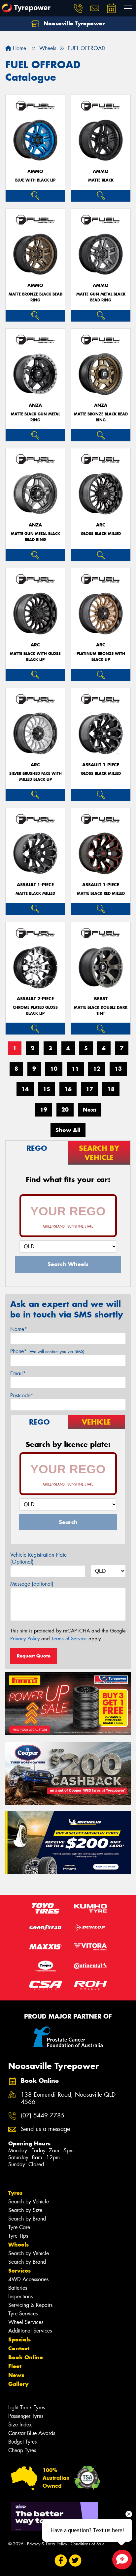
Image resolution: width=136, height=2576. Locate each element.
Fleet (15, 2366)
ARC (101, 525)
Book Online (26, 2357)
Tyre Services (23, 2314)
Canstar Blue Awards (32, 2433)
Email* (18, 1373)
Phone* (47, 1351)
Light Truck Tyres (27, 2407)
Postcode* (22, 1395)
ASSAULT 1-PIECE (101, 765)
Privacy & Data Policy (47, 2544)
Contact (19, 2348)
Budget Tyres (22, 2442)
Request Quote (34, 1656)
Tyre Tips (18, 2236)
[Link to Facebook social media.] (61, 2561)
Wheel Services (26, 2322)
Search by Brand (27, 2219)
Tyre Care (19, 2227)
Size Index (20, 2425)
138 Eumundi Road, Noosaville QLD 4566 (68, 2099)
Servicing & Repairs (30, 2305)
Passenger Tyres (26, 2416)
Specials (19, 2339)
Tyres (15, 2193)
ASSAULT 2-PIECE (35, 999)
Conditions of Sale (88, 2544)
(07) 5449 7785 (43, 2116)
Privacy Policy (25, 1639)
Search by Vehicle (29, 2202)
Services (19, 2271)
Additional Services (30, 2331)
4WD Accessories (28, 2279)
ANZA (35, 405)
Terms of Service (69, 1639)
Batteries (18, 2288)
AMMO (35, 171)
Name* (19, 1329)
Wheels (18, 2245)
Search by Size (25, 2210)
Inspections (20, 2296)
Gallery (18, 2384)
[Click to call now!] (78, 8)
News (16, 2375)
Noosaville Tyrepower (73, 23)
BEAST (101, 999)
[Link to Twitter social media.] (75, 2561)
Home (19, 48)
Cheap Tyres (22, 2450)
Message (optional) (32, 1584)
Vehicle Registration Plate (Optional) (38, 1558)
